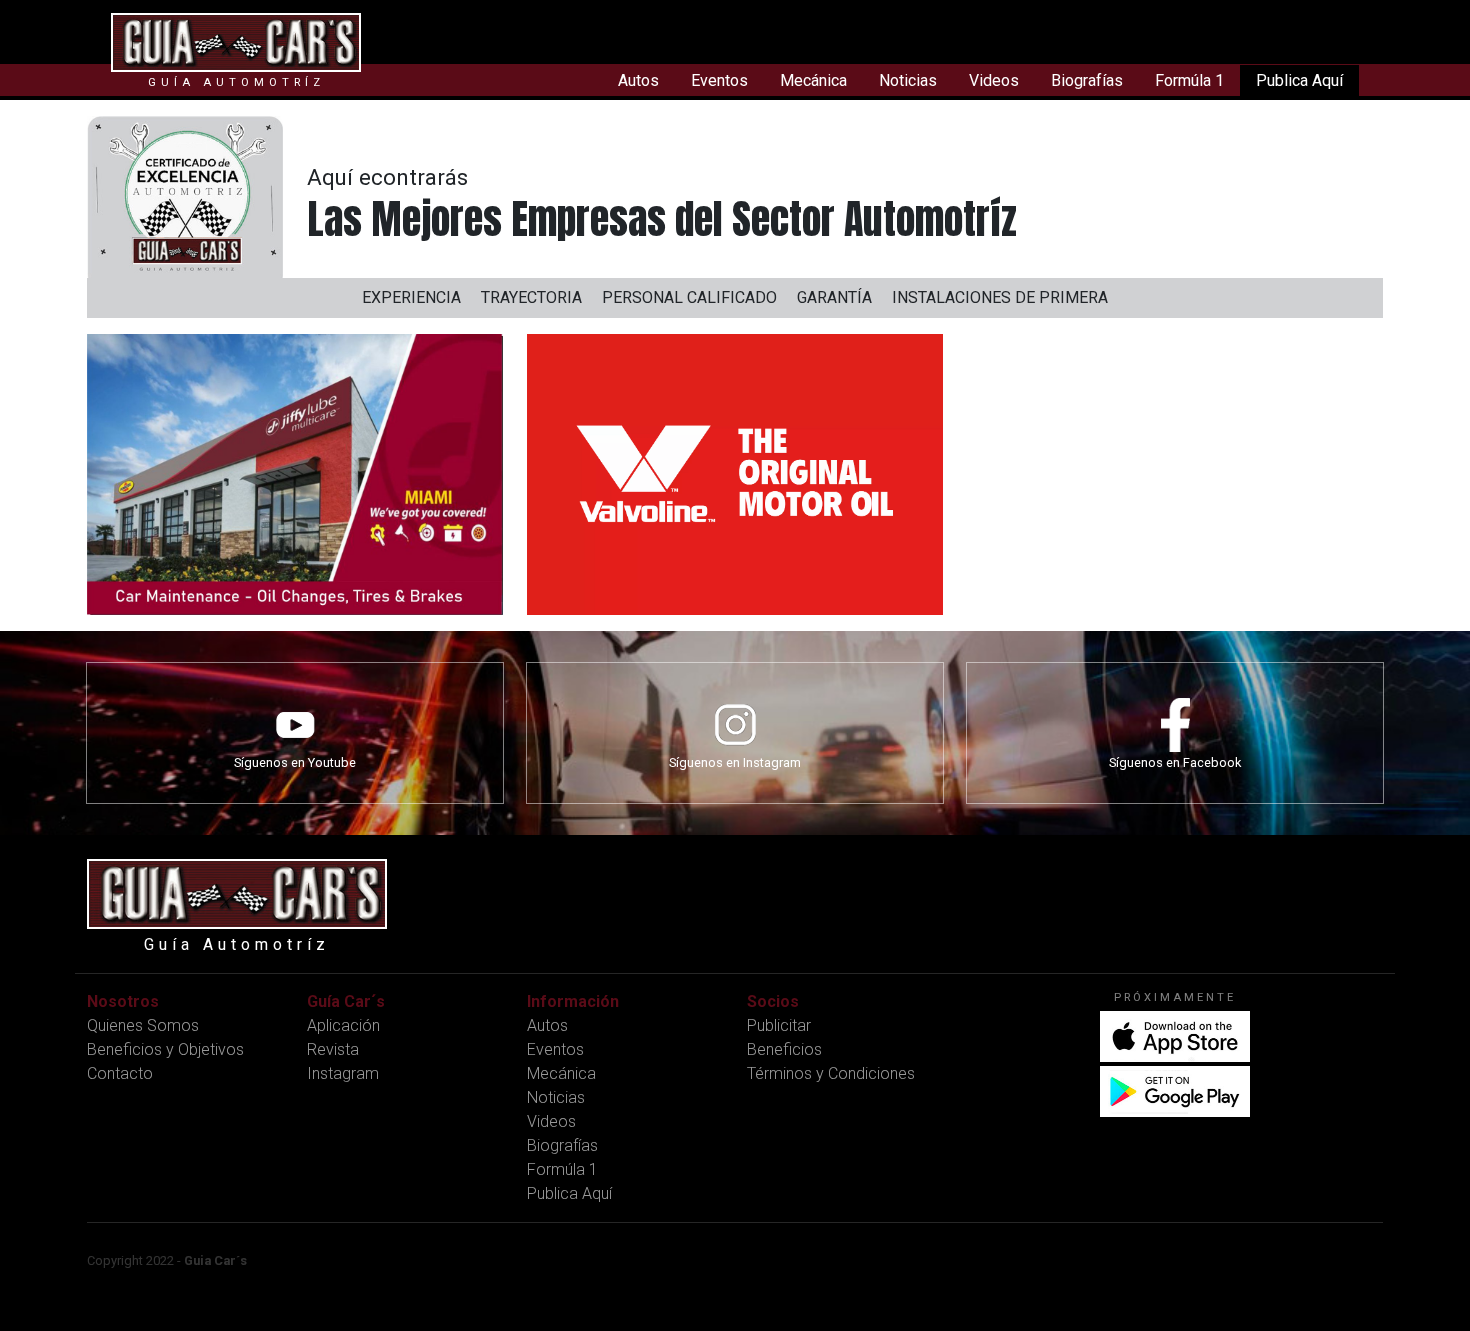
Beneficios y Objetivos (165, 1049)
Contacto (120, 1073)
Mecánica (813, 80)
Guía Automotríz (236, 82)
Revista (333, 1049)
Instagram (343, 1073)
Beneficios (784, 1049)
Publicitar (779, 1025)
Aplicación (343, 1025)
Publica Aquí (1299, 80)
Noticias (908, 80)
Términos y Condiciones (831, 1073)
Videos (994, 80)
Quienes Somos (143, 1025)
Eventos (719, 80)
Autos (638, 80)
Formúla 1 (1189, 80)
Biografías (1087, 80)
